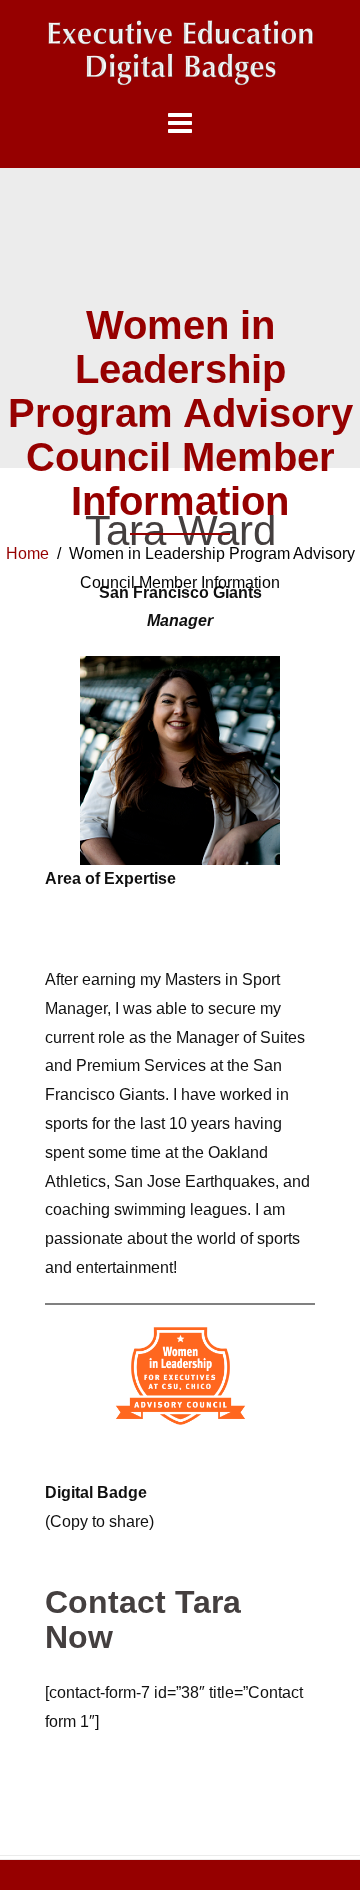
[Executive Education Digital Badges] (180, 52)
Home (27, 553)
